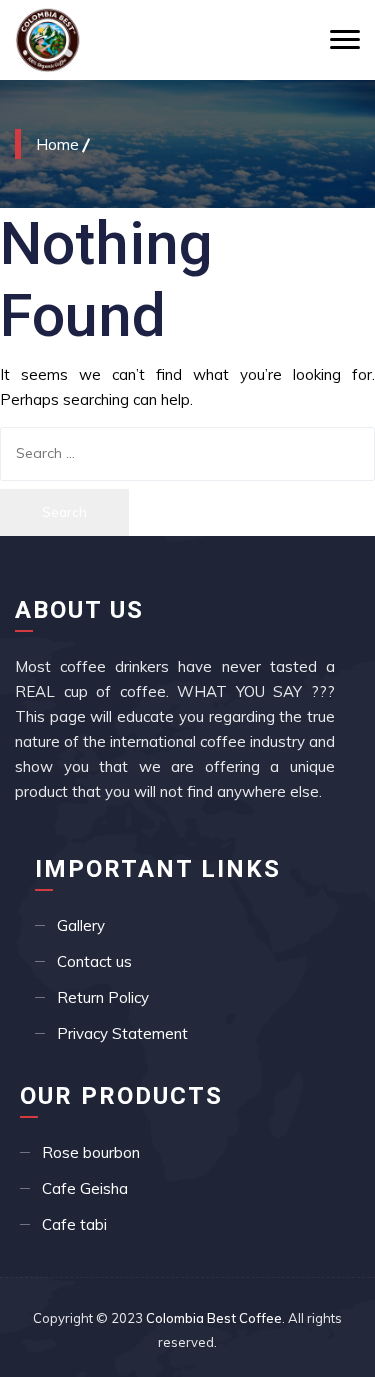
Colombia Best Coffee (214, 1318)
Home (57, 144)
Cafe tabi (74, 1224)
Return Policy (103, 997)
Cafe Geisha (85, 1188)
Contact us (94, 961)
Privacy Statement (122, 1033)
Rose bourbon (91, 1152)
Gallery (81, 925)
